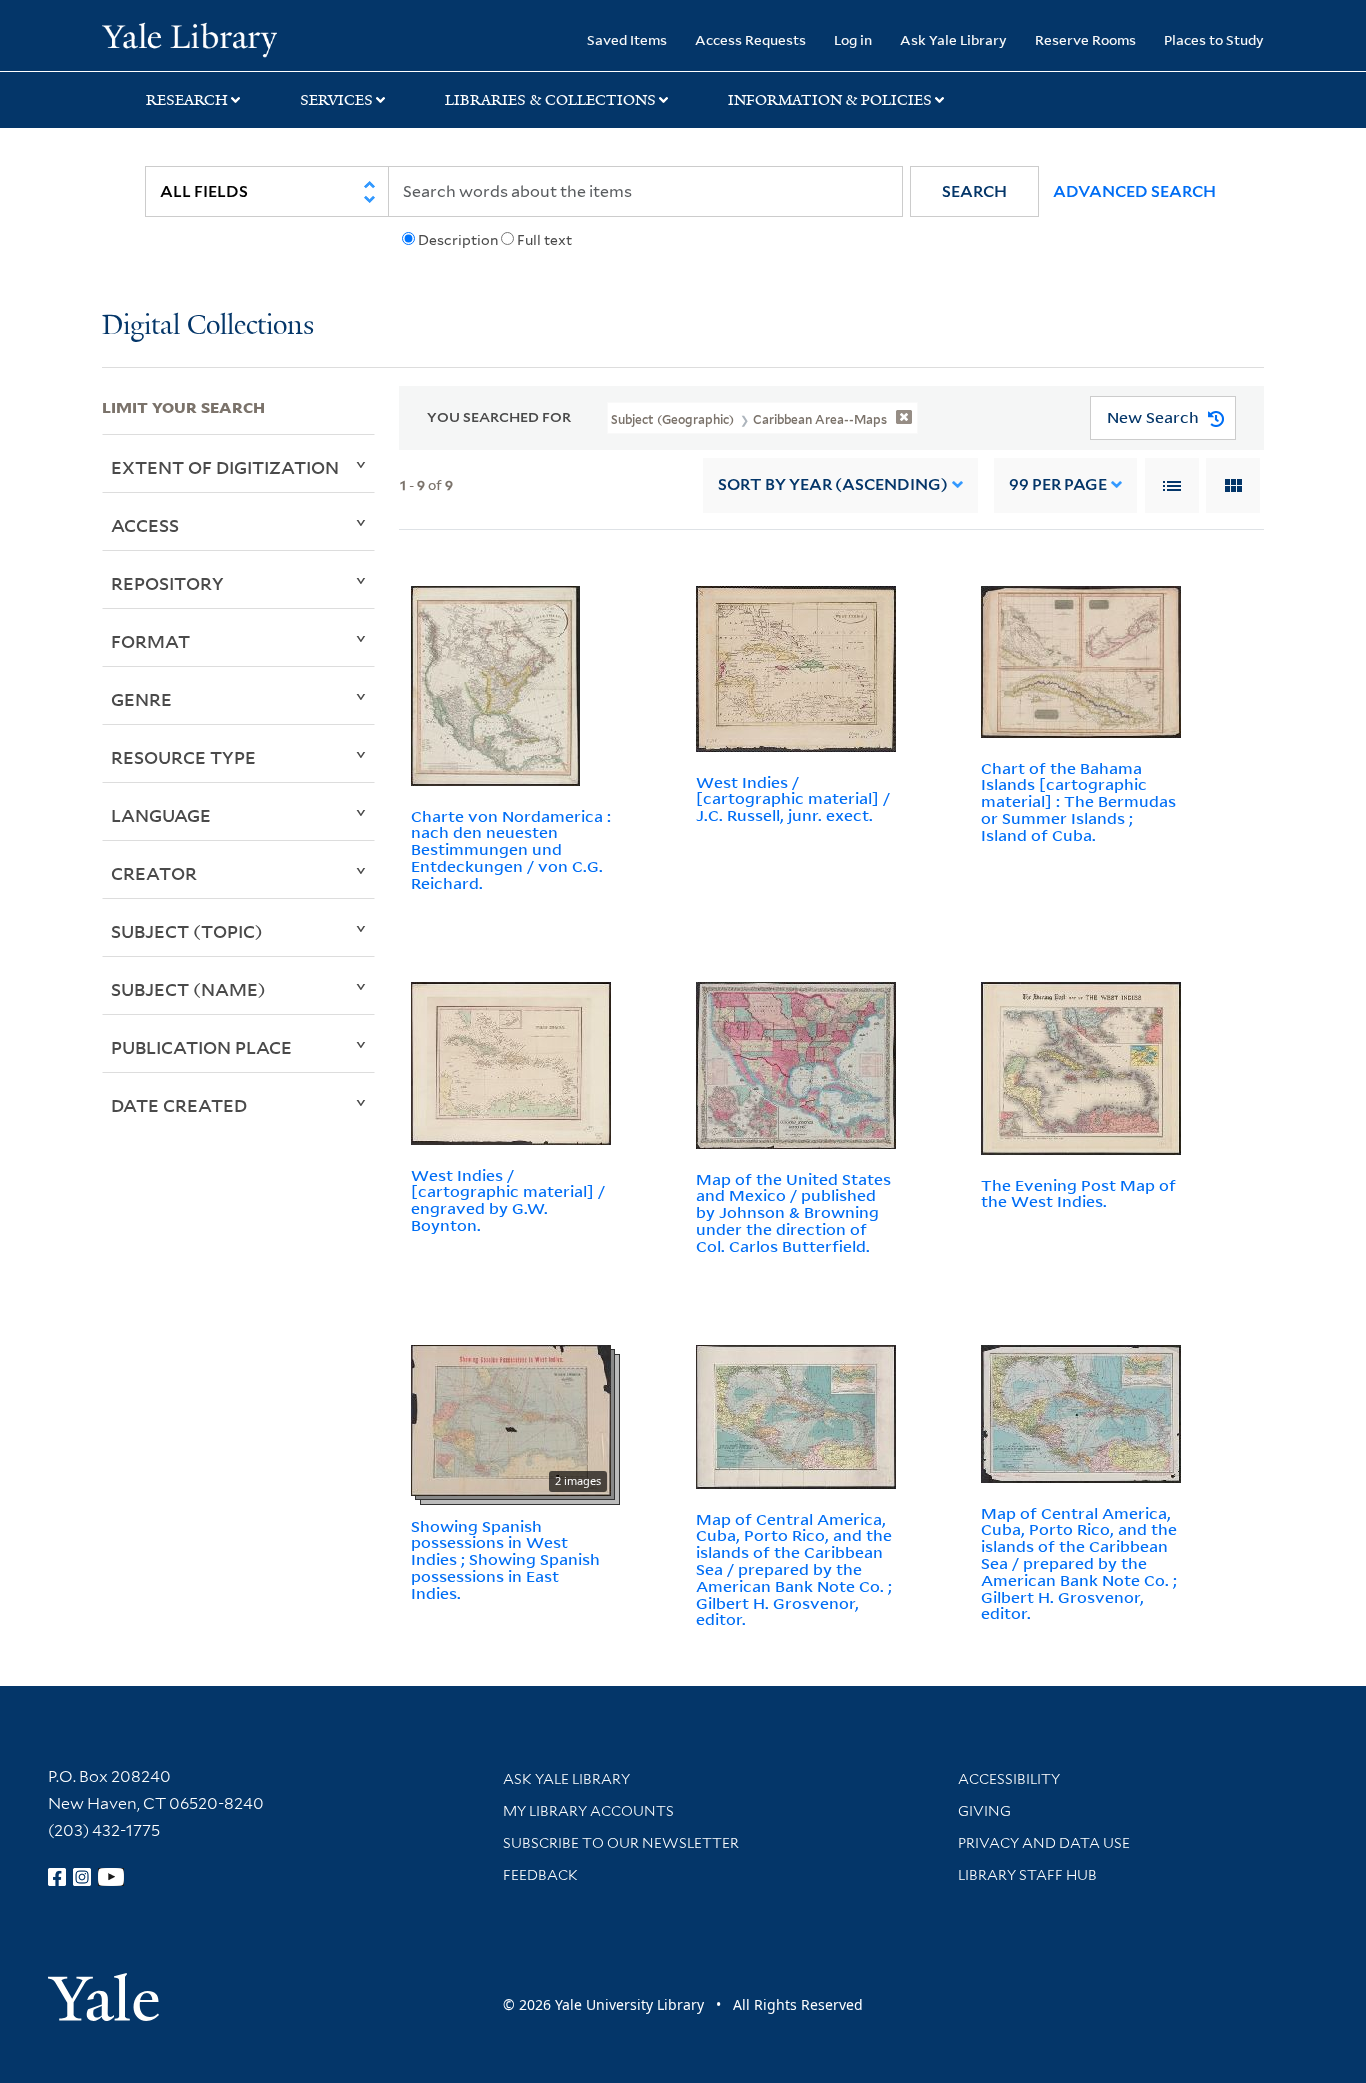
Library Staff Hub (1027, 1875)
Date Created (179, 1105)
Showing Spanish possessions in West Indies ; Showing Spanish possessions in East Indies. (505, 1559)
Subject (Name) (188, 989)
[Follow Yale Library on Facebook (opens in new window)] (57, 1877)
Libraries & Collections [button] (550, 100)
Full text (544, 240)
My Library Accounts (588, 1811)
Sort (833, 484)
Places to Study (1214, 39)
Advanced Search (1134, 191)
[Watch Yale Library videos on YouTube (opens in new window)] (111, 1877)
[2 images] (511, 1418)
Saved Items (627, 39)
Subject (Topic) (187, 931)
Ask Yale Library (953, 39)
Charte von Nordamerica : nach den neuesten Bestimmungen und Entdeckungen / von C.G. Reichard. (511, 849)
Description (458, 240)
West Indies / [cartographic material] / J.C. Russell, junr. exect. (793, 799)
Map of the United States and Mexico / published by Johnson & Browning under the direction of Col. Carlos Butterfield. (793, 1212)
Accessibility (1009, 1779)
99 (1058, 484)
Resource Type (183, 757)
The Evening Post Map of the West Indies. (1078, 1193)
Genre (141, 699)
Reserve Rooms (1085, 39)
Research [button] (187, 100)
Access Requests (750, 39)
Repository (167, 583)
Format (150, 641)
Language (161, 815)
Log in (853, 39)
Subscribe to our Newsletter (621, 1843)
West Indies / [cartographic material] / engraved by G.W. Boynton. (508, 1200)
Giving (984, 1811)
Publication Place (201, 1047)
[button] (974, 191)
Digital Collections (208, 326)
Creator (154, 873)
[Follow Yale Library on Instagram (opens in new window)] (82, 1877)
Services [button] (336, 100)
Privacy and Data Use (1044, 1843)
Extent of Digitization (225, 467)
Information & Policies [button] (830, 100)
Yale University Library (189, 38)
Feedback (540, 1875)
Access (145, 525)
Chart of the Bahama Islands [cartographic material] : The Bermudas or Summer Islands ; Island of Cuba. (1078, 801)
